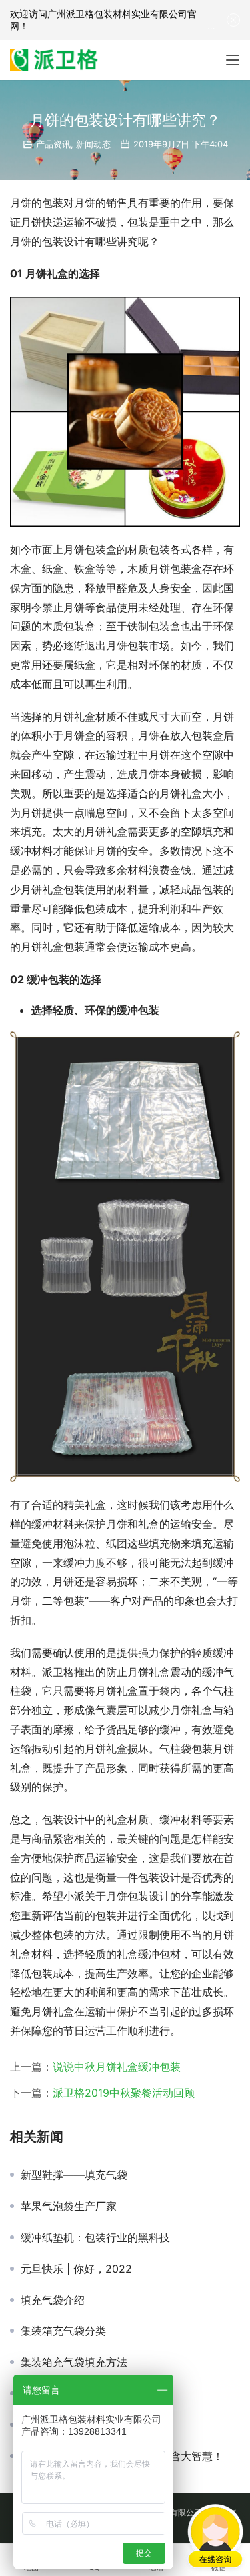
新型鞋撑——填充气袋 (74, 2175)
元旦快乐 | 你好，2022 (76, 2269)
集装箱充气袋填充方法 (74, 2362)
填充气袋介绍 (53, 2300)
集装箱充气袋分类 (63, 2331)
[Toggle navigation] (233, 60)
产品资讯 (53, 144)
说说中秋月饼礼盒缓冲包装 (117, 2067)
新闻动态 (93, 144)
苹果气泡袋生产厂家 (69, 2206)
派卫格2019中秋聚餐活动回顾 (124, 2093)
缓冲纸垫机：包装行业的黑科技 (95, 2237)
